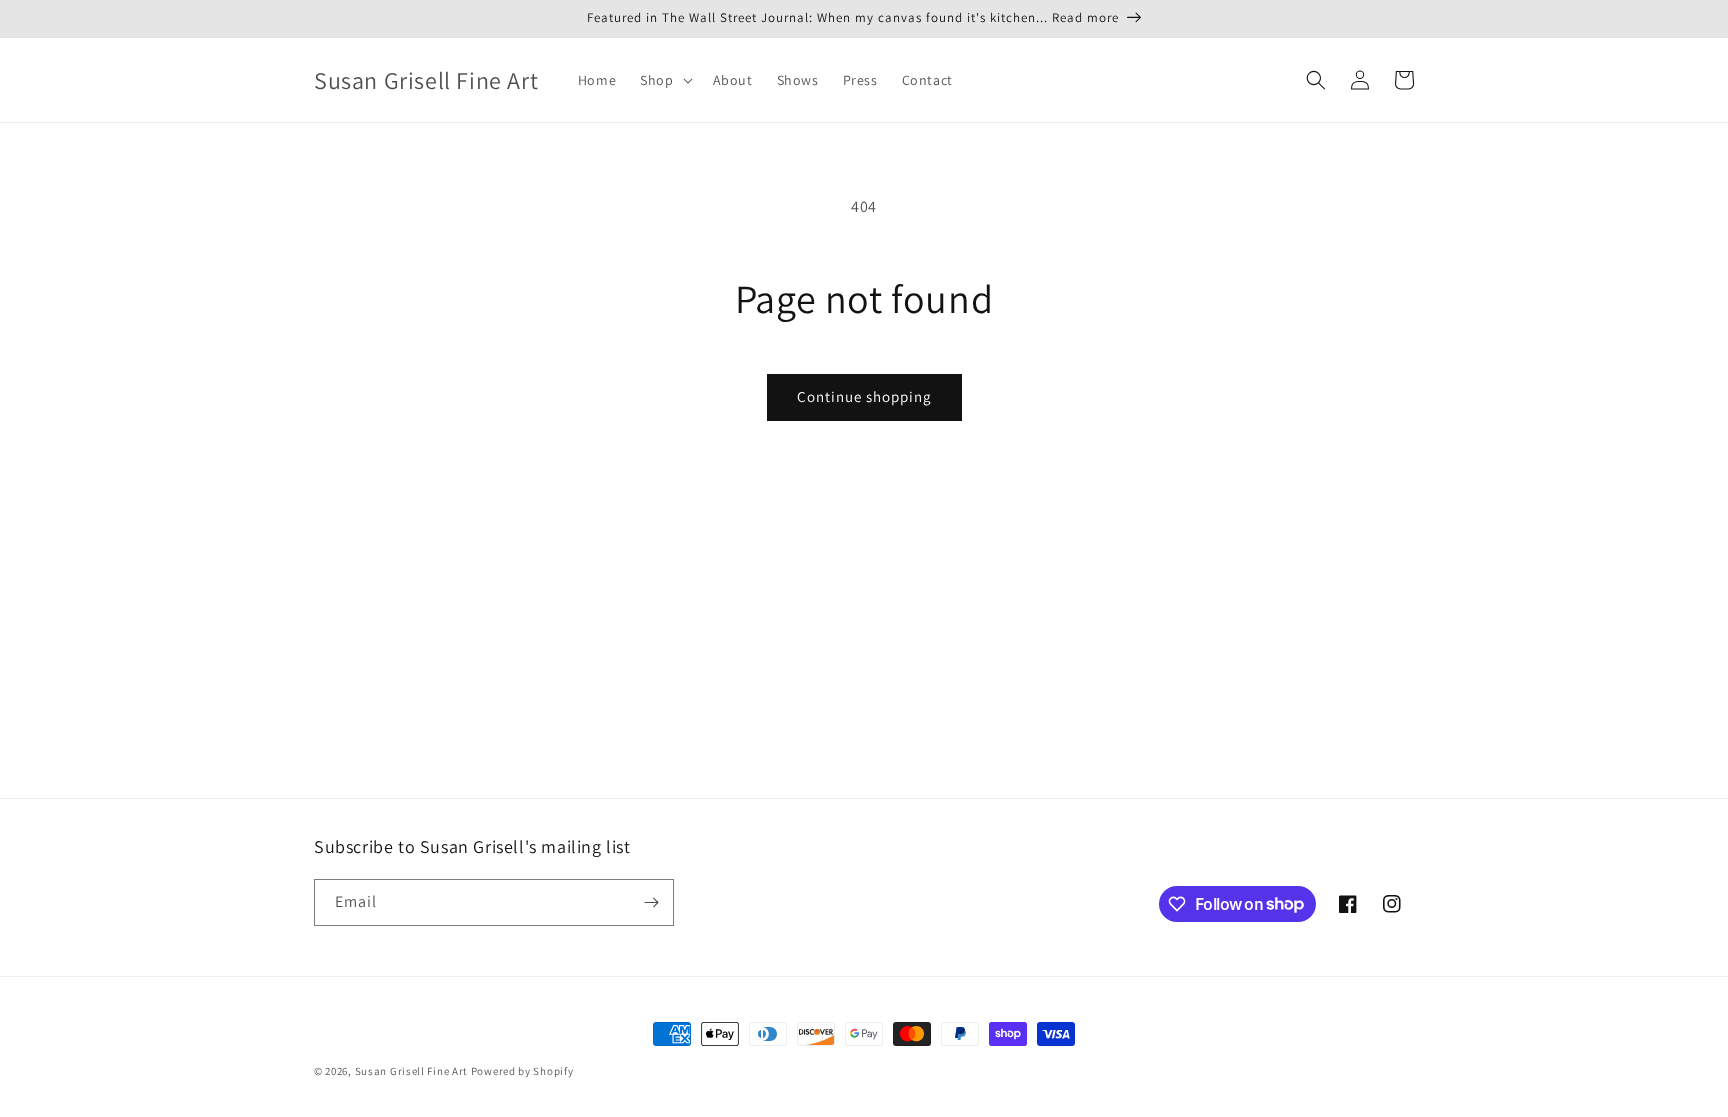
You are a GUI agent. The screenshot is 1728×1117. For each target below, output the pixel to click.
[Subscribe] (651, 902)
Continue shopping (864, 396)
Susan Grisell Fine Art (411, 1071)
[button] (664, 80)
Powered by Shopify (522, 1071)
